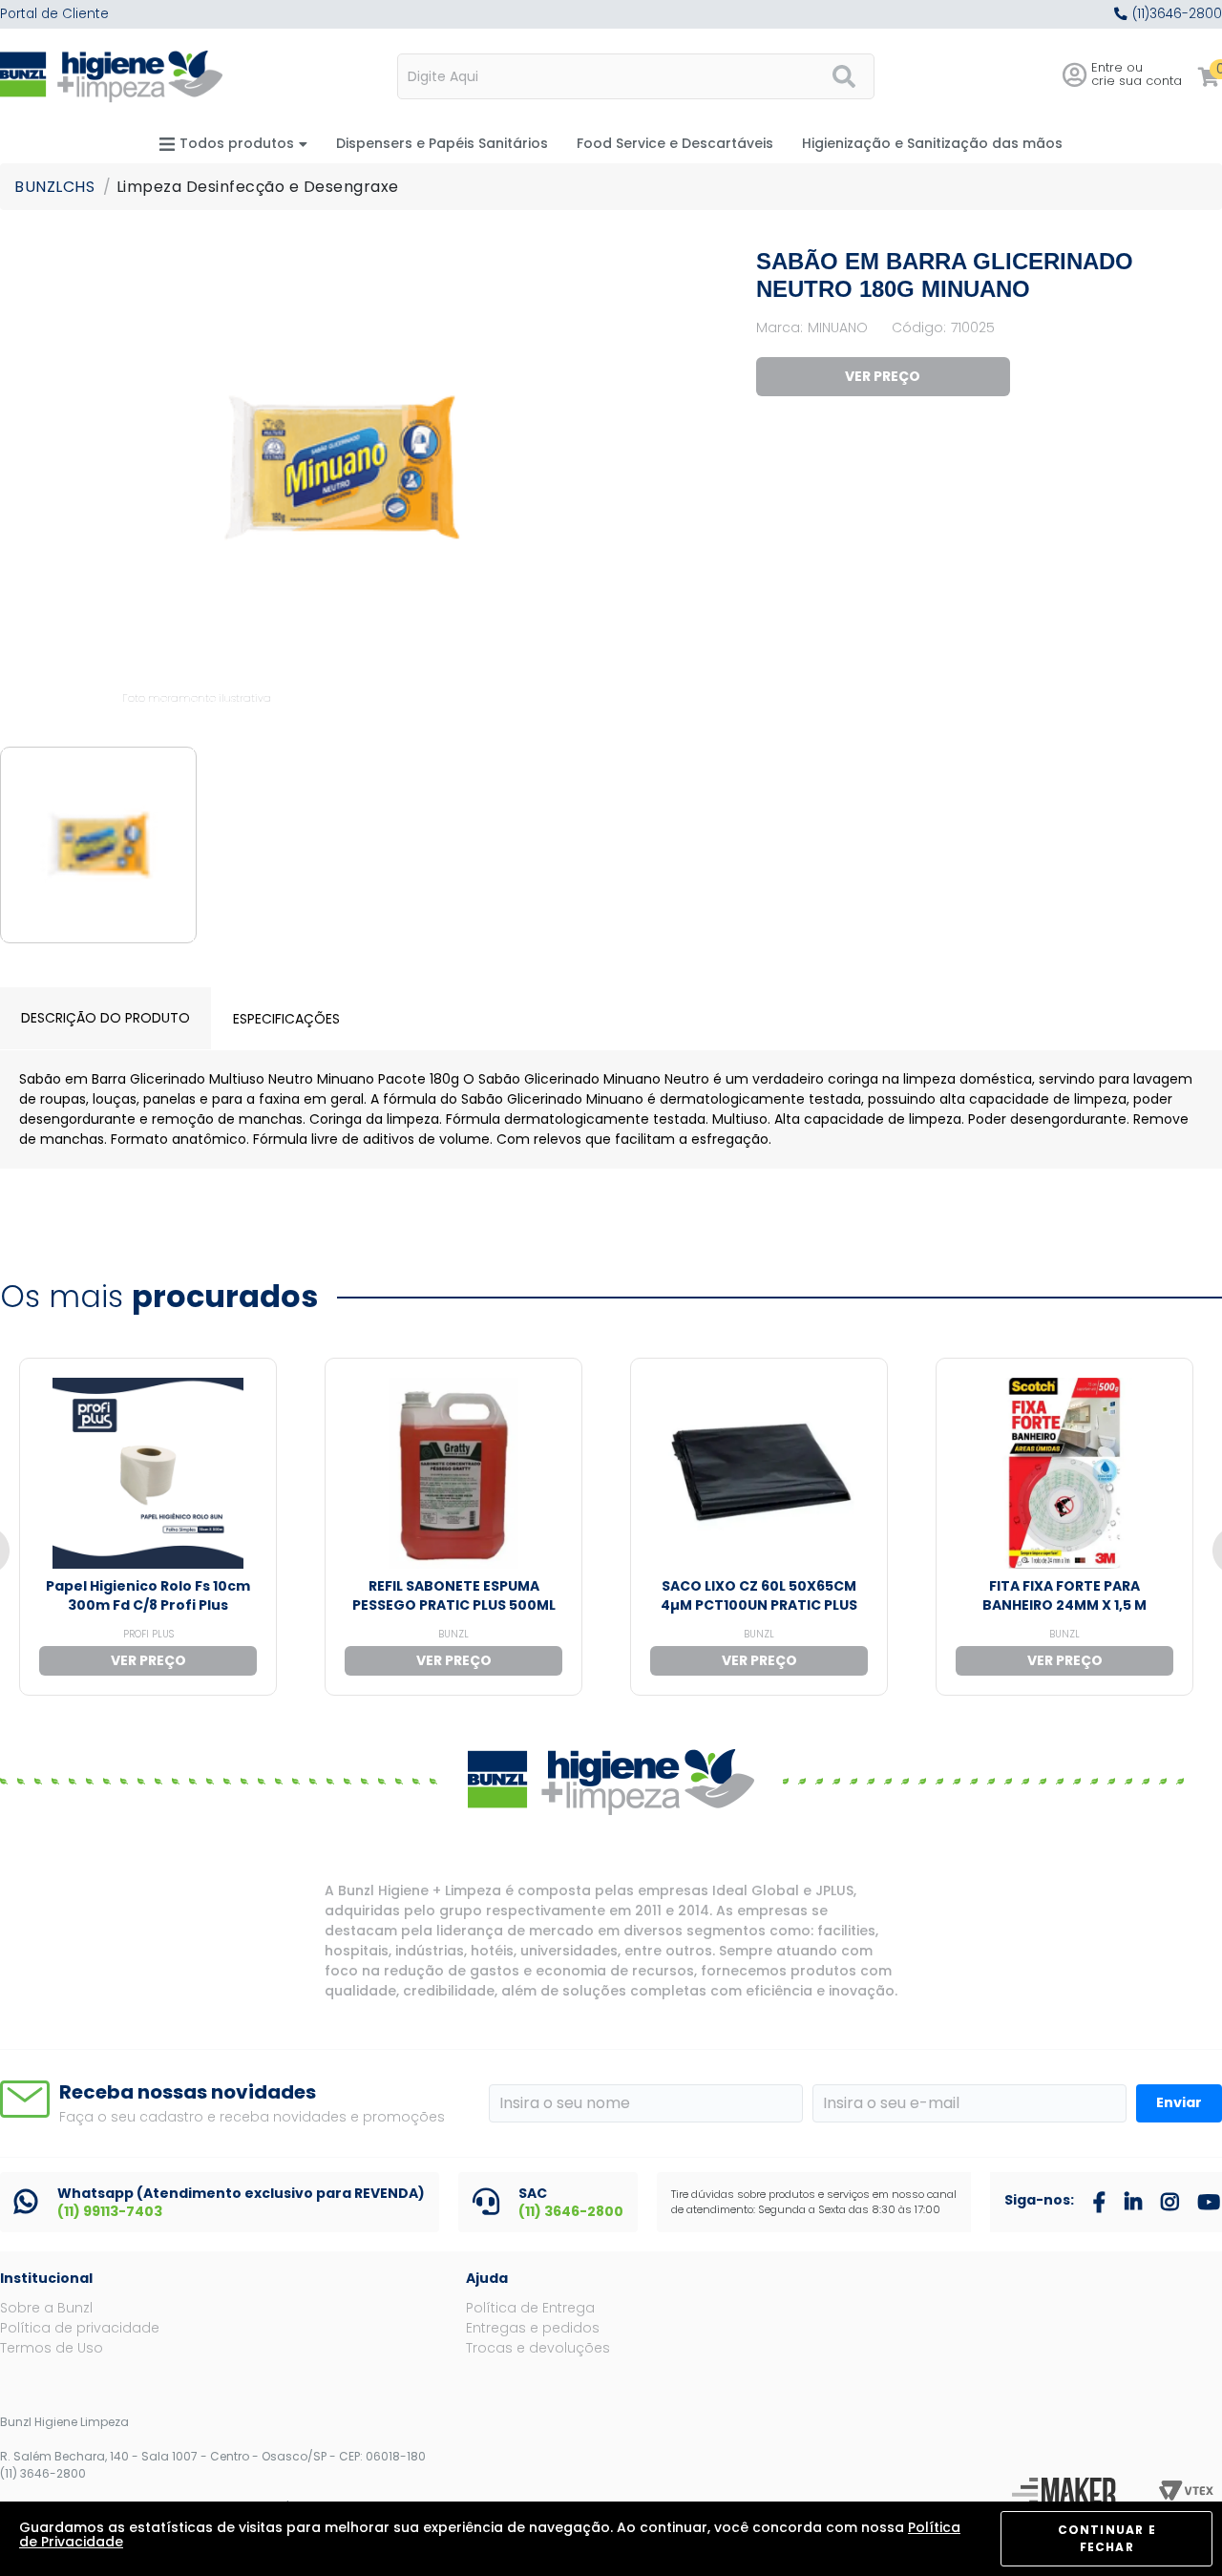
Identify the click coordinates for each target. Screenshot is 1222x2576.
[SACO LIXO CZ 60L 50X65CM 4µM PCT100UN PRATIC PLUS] (759, 1473)
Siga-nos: (1039, 2200)
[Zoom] (98, 845)
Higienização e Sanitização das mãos (932, 143)
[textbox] (636, 76)
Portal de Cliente (54, 14)
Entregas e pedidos (533, 2328)
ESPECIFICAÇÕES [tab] (286, 1019)
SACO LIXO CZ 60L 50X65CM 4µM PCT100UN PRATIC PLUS (759, 1595)
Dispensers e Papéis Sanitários (442, 143)
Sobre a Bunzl (46, 2308)
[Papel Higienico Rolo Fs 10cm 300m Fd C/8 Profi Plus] (148, 1473)
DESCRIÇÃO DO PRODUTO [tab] (105, 1018)
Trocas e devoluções (538, 2348)
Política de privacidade (80, 2328)
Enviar (1179, 2102)
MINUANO (838, 327)
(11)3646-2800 (1177, 14)
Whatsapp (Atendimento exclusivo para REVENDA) (241, 2193)
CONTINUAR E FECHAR (1107, 2538)
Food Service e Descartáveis (675, 143)
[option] (342, 478)
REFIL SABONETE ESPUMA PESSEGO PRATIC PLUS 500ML (454, 1595)
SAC (533, 2193)
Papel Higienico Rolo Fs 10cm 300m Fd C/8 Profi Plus (148, 1595)
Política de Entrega (530, 2308)
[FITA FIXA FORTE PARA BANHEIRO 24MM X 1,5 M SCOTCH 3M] (1064, 1473)
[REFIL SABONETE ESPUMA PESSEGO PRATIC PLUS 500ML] (453, 1473)
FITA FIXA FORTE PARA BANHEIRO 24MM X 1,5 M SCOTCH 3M (1064, 1605)
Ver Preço (883, 376)
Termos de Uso (52, 2348)
